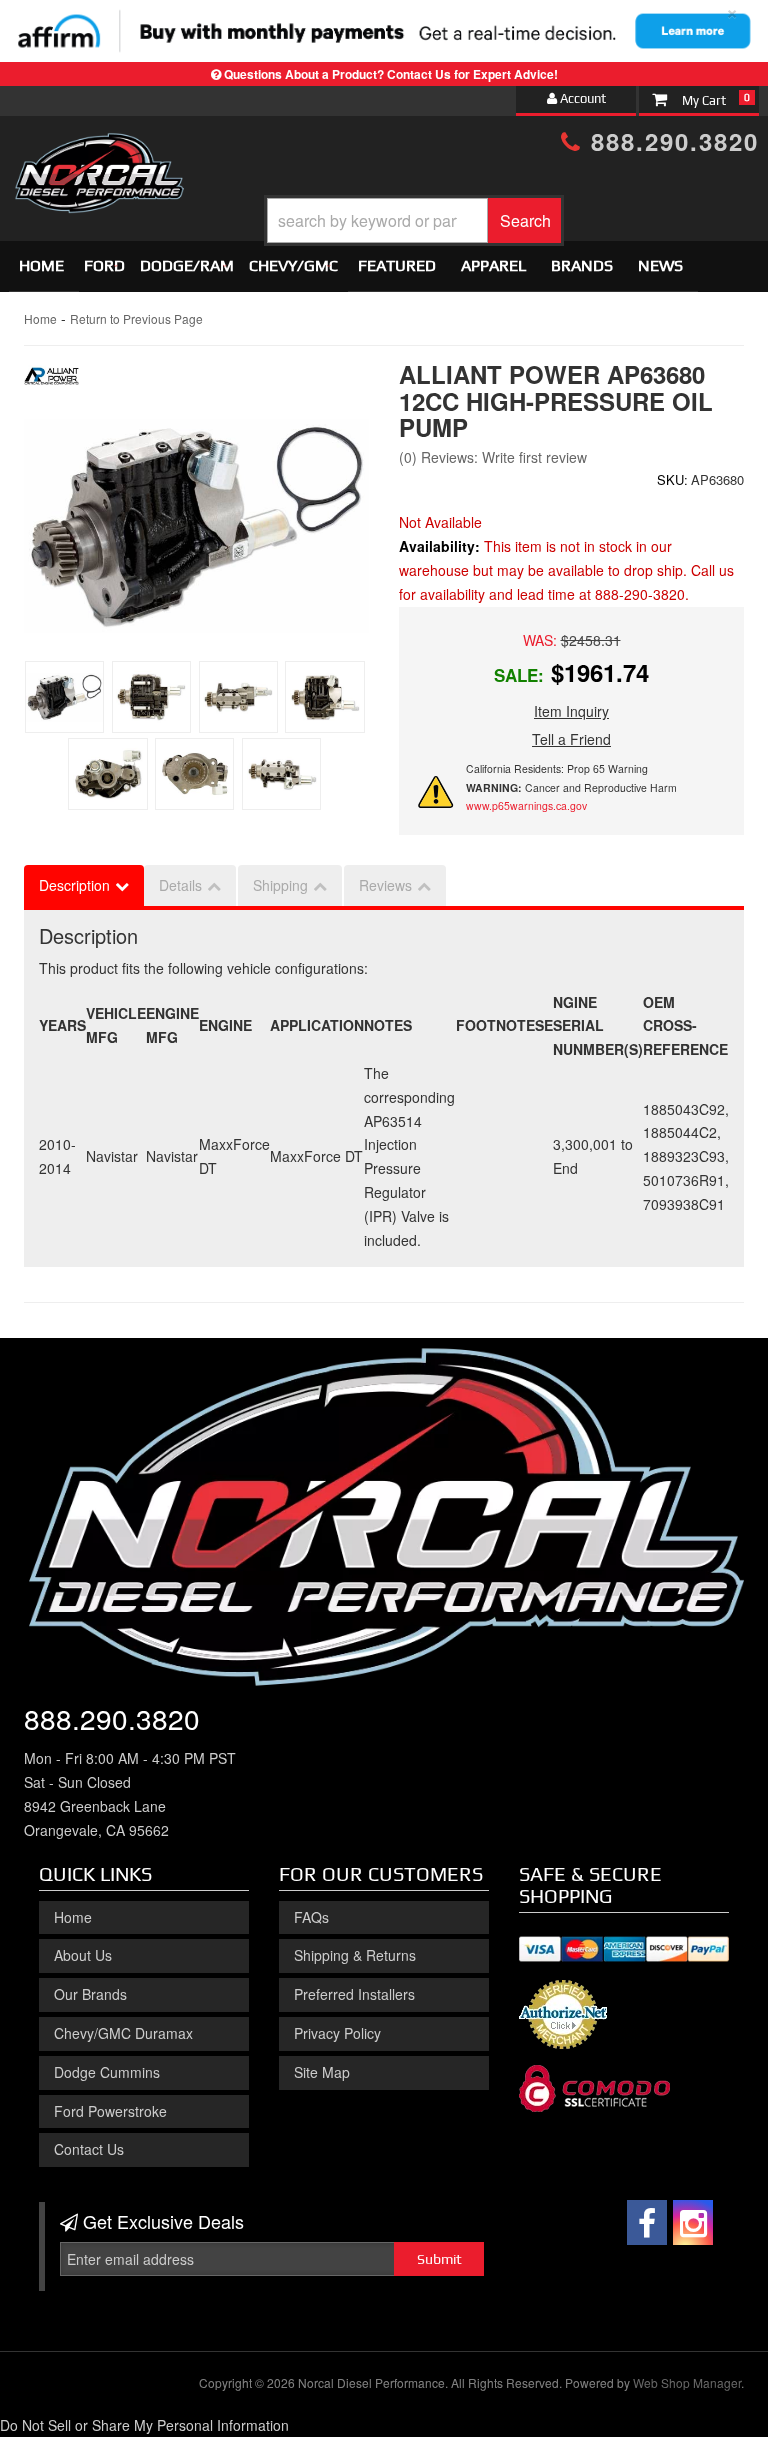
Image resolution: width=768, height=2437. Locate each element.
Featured (397, 265)
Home (41, 265)
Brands (582, 265)
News (660, 265)
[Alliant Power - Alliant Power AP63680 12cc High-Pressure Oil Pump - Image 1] (64, 697)
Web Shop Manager (687, 2382)
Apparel (493, 265)
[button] (414, 220)
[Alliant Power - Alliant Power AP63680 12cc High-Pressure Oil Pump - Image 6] (194, 774)
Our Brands (90, 1994)
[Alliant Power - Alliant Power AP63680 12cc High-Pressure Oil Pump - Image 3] (238, 697)
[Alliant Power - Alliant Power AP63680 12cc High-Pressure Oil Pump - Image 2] (151, 697)
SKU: (672, 479)
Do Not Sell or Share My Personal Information (144, 2425)
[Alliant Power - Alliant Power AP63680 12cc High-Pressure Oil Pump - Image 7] (281, 774)
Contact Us (89, 2149)
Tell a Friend (571, 739)
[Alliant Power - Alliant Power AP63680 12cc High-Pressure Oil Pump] (51, 382)
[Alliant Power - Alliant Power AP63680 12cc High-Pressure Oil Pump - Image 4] (324, 697)
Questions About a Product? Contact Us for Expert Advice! (391, 74)
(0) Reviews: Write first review (493, 457)
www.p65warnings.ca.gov (526, 805)
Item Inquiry (571, 711)
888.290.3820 (670, 141)
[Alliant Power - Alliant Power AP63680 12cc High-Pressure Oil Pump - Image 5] (107, 774)
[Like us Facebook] (647, 2222)
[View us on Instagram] (693, 2222)
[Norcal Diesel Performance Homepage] (99, 151)
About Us (83, 1955)
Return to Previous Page (136, 318)
